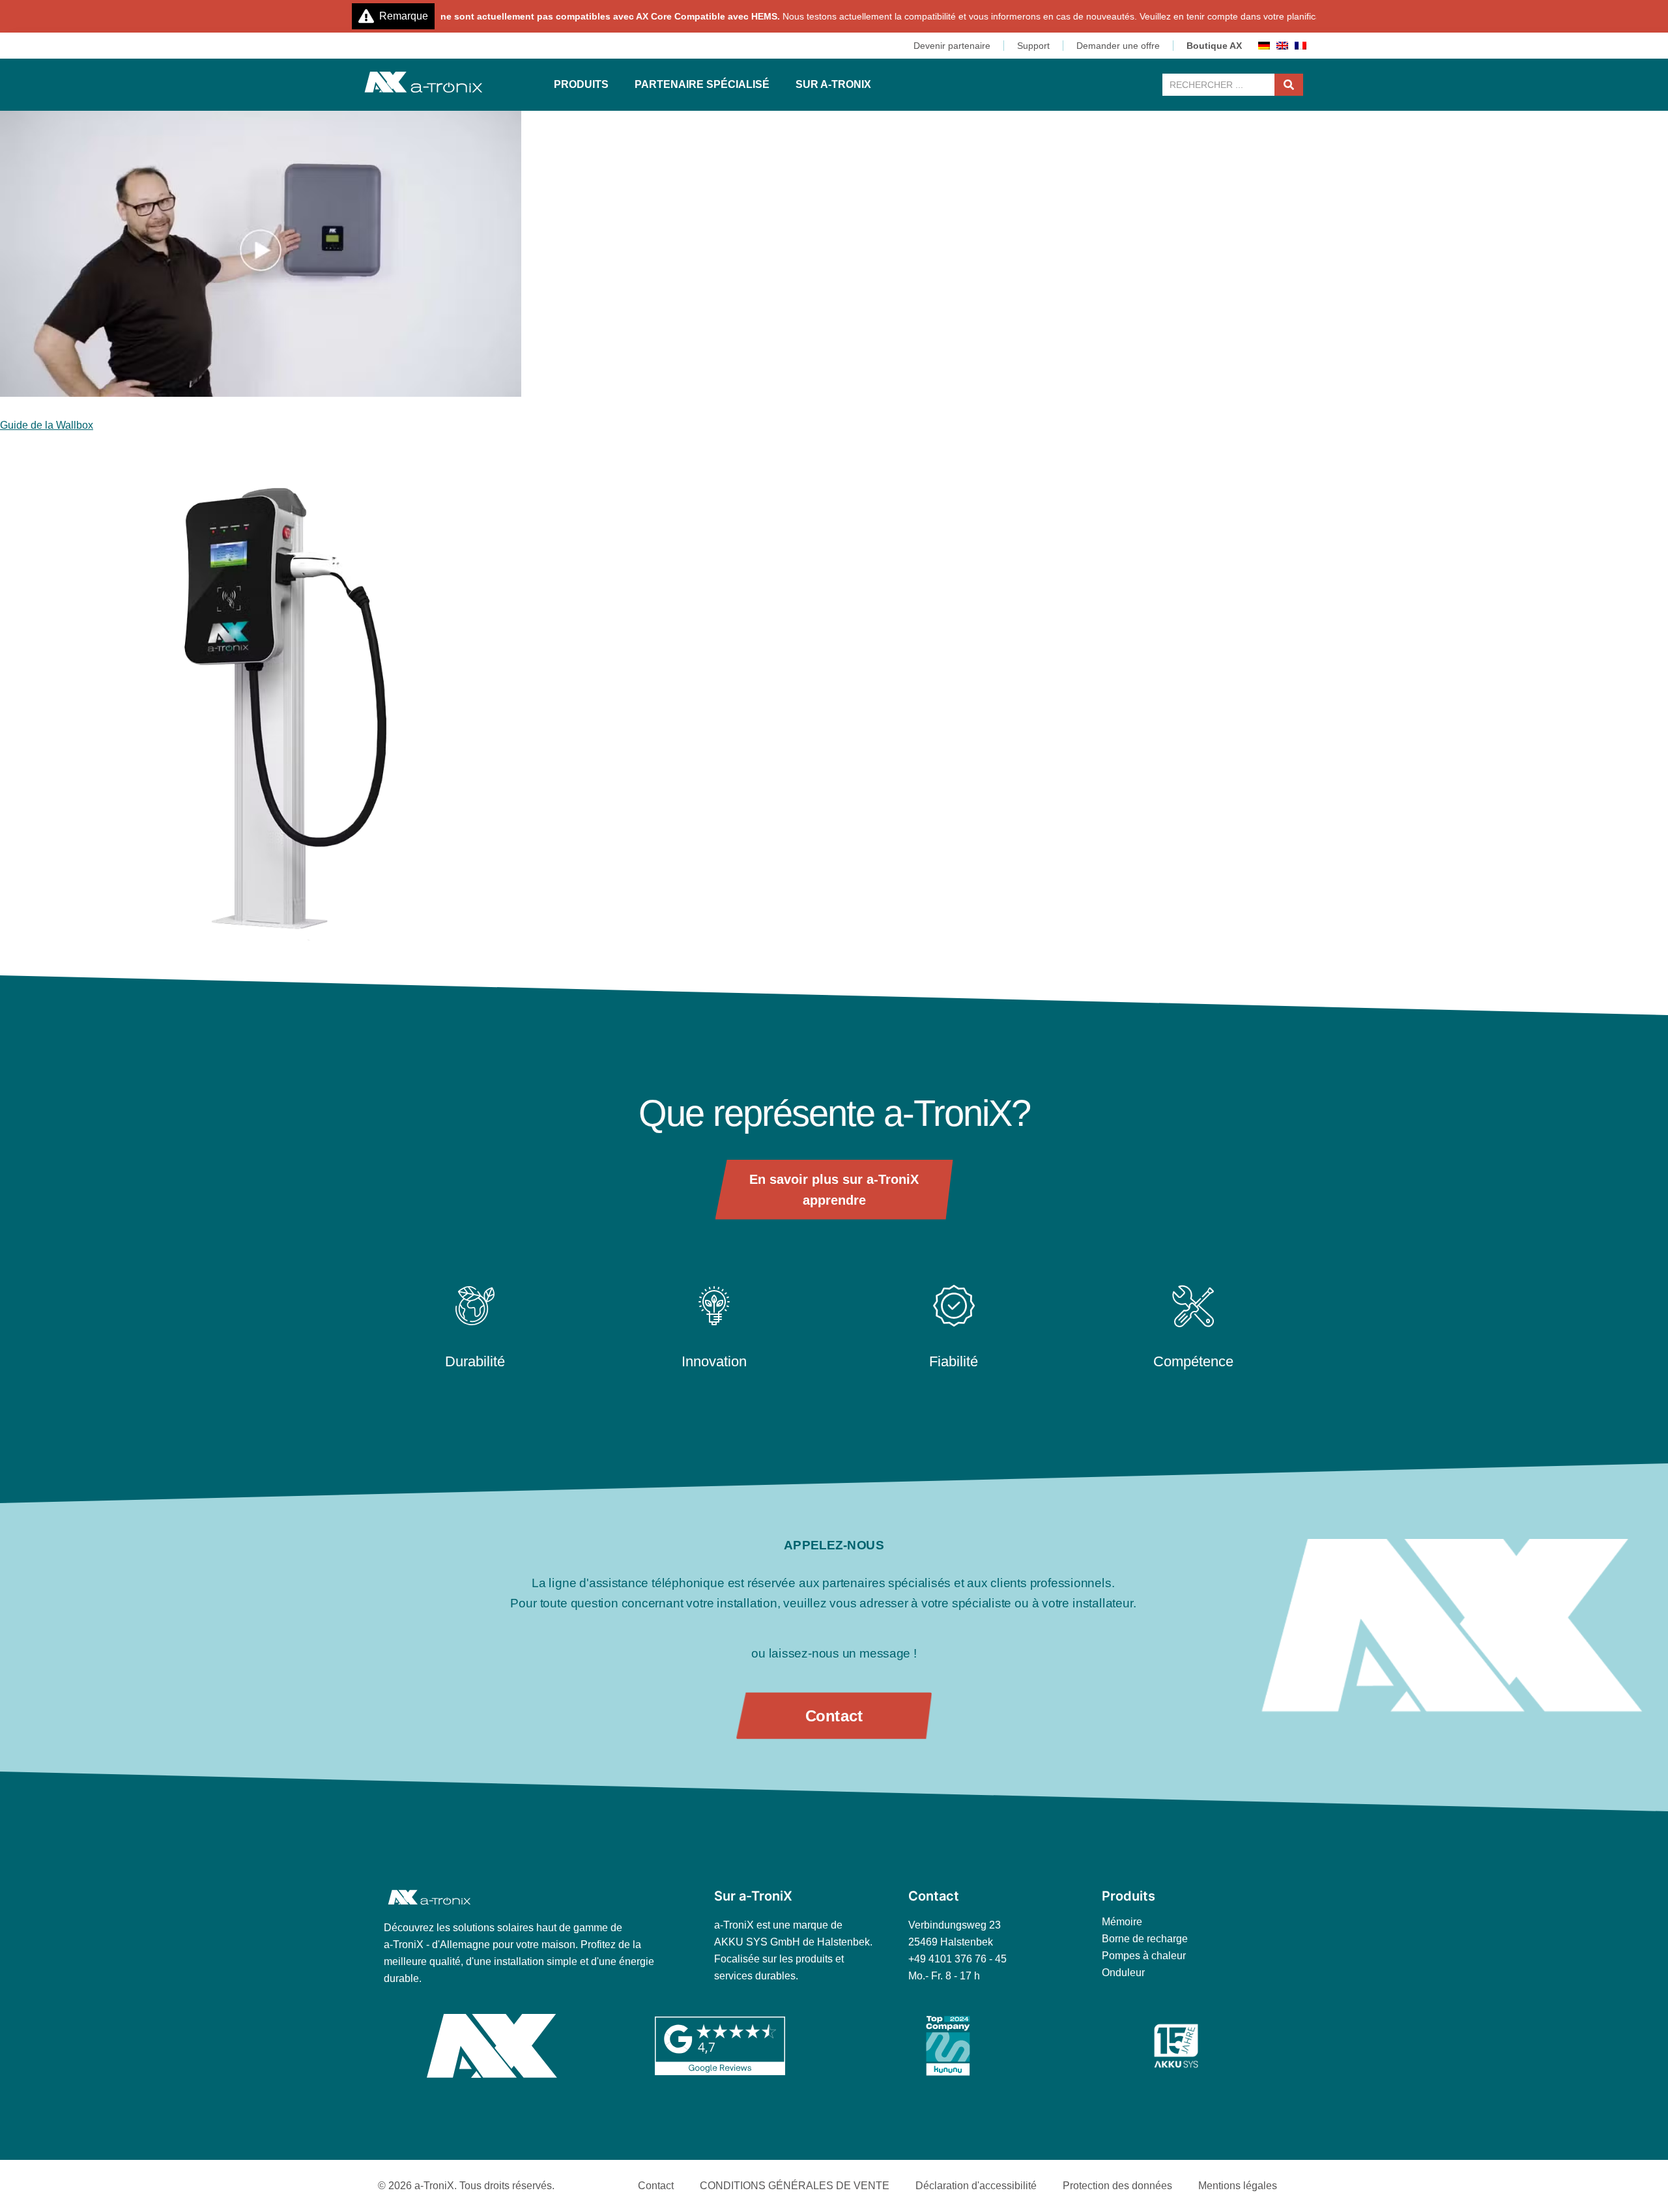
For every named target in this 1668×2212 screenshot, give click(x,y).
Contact (656, 2186)
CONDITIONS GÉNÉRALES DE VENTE (795, 2186)
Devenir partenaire (952, 46)
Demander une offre (1118, 46)
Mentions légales (1238, 2186)
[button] (581, 85)
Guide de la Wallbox (47, 425)
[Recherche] (1289, 85)
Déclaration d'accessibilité (976, 2186)
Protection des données (1117, 2186)
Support (1033, 46)
